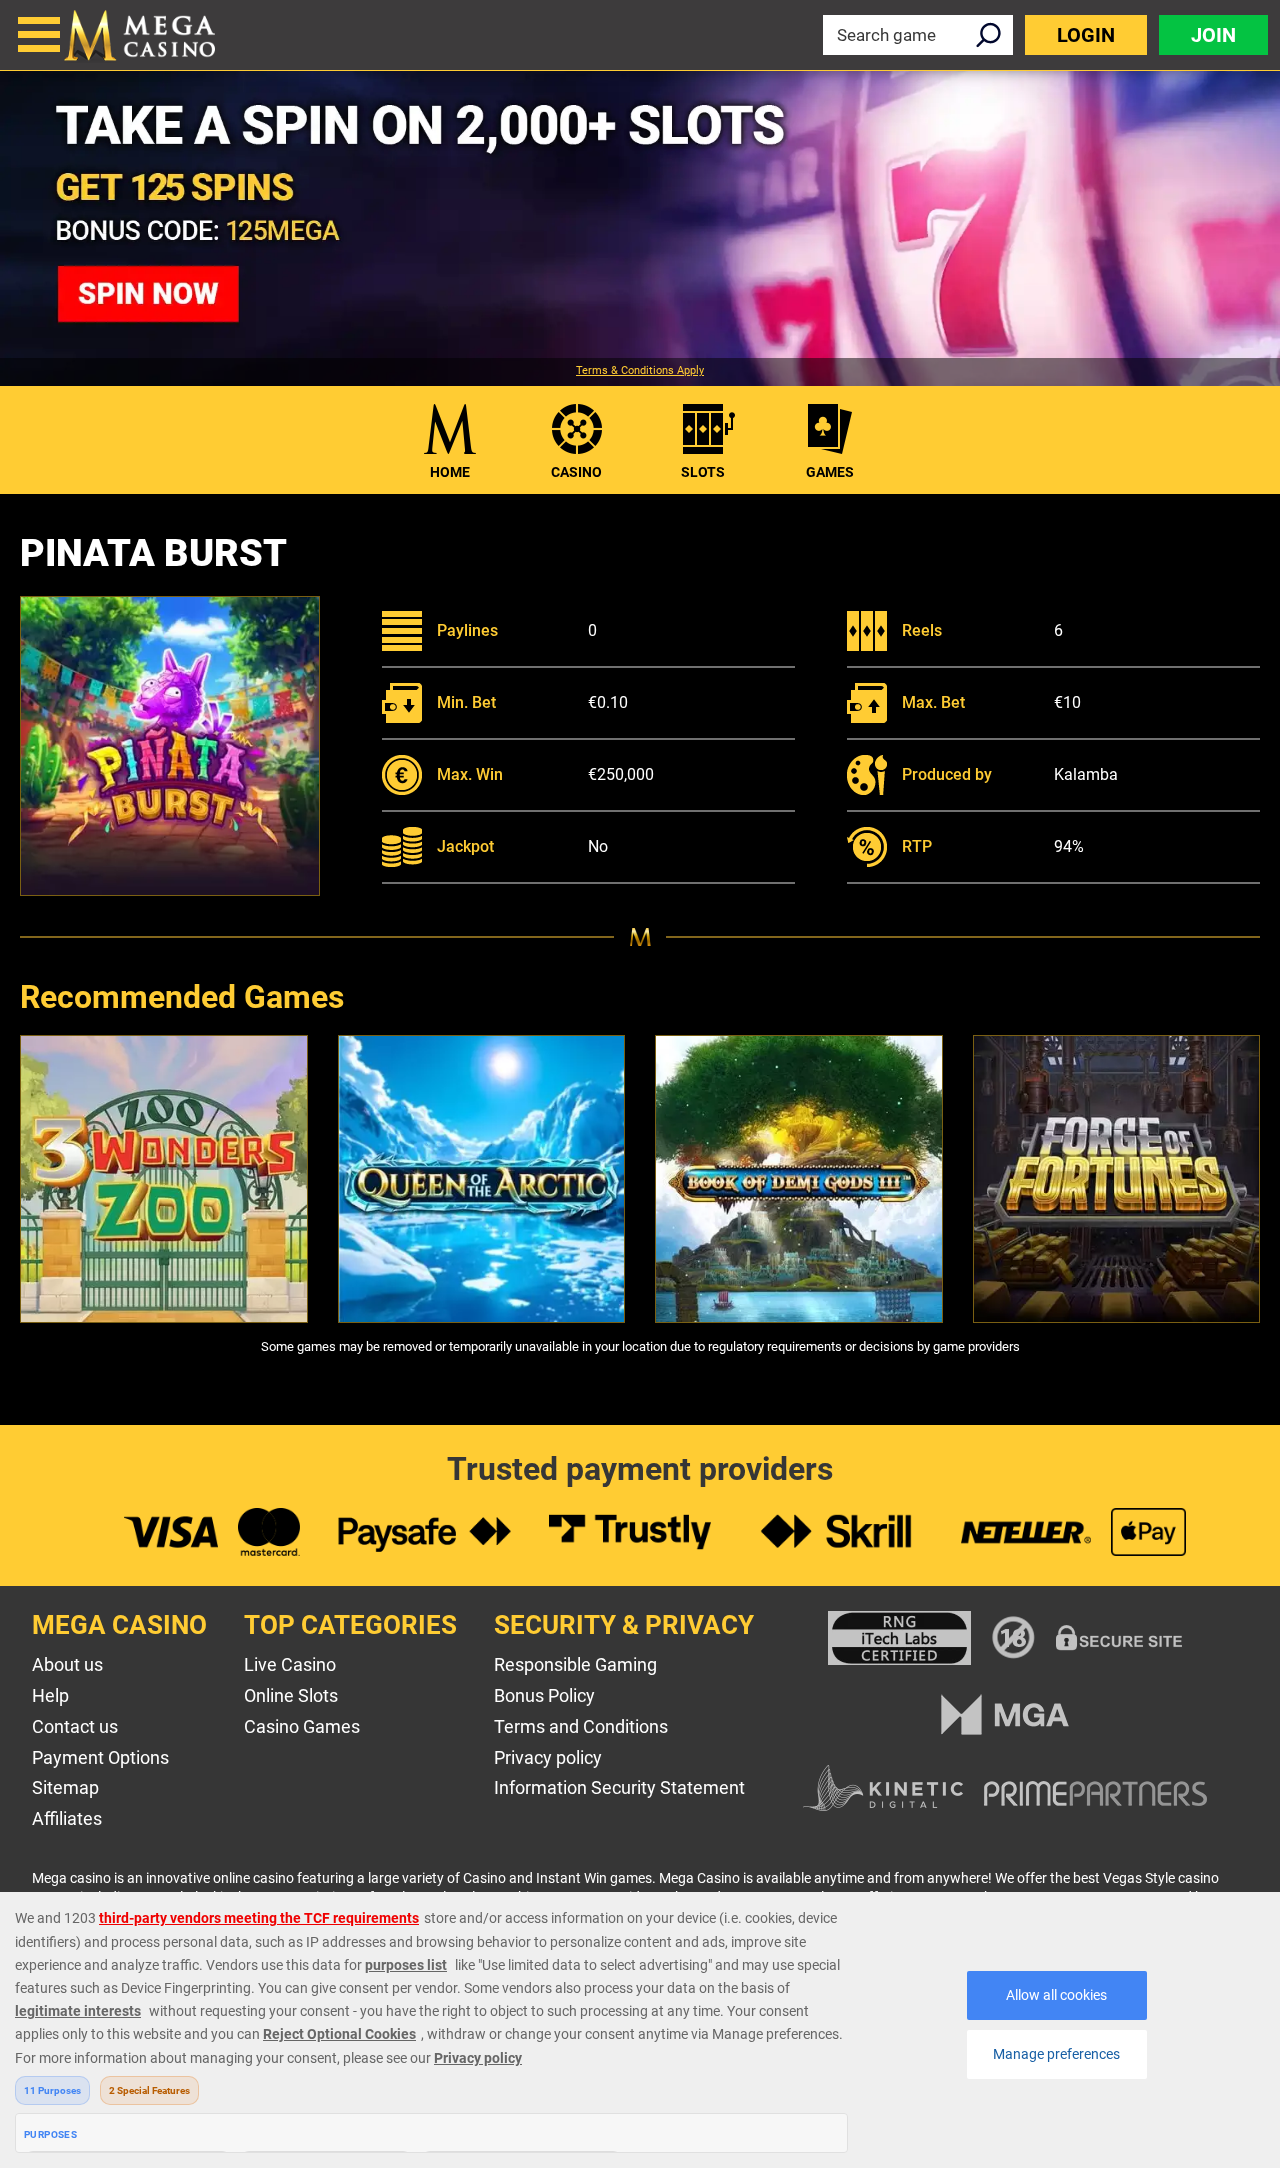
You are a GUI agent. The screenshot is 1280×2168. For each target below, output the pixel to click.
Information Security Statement (619, 1787)
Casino (576, 472)
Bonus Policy (544, 1695)
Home (450, 472)
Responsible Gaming (575, 1664)
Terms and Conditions (581, 1726)
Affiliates (67, 1818)
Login (1086, 35)
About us (67, 1664)
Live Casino (290, 1664)
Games (830, 472)
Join (1213, 35)
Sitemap (65, 1787)
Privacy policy (548, 1757)
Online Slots (291, 1695)
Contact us (75, 1726)
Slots (703, 472)
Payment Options (100, 1757)
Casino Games (302, 1726)
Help (50, 1695)
